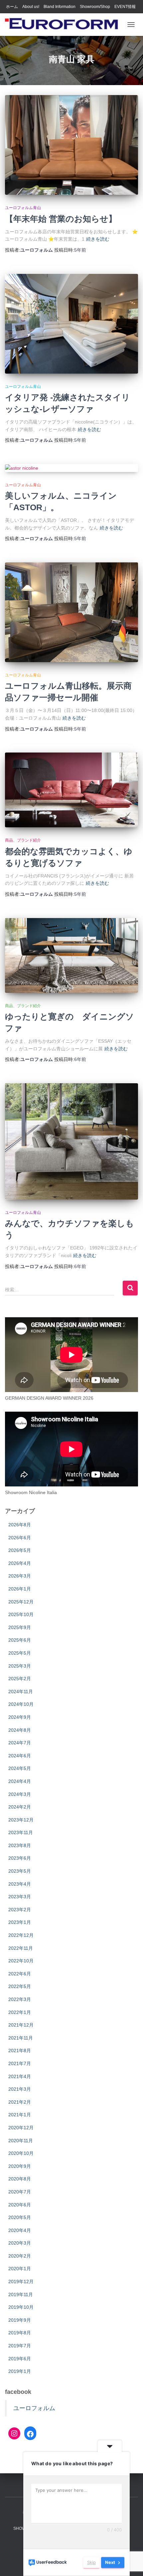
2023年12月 (21, 1820)
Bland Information (60, 7)
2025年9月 (20, 1627)
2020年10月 (21, 2153)
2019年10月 (21, 2307)
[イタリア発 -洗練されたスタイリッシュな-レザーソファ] (71, 324)
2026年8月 (20, 1525)
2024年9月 (20, 1717)
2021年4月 (20, 2076)
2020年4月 (20, 2230)
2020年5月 (20, 2217)
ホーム (12, 7)
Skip (91, 2562)
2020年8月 (20, 2179)
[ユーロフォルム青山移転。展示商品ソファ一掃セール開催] (71, 612)
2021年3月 (20, 2089)
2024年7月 (20, 1743)
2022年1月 (20, 2012)
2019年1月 (20, 2371)
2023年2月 (20, 1910)
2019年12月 (21, 2282)
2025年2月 (20, 1679)
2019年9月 (20, 2320)
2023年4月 (20, 1884)
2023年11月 (21, 1832)
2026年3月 (20, 1576)
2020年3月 (20, 2243)
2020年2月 (20, 2256)
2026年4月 (20, 1563)
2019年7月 (20, 2346)
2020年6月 (20, 2205)
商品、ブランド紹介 (23, 840)
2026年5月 (20, 1550)
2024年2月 (20, 1807)
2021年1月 (20, 2115)
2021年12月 (21, 2025)
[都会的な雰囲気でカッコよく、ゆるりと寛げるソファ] (71, 790)
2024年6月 (20, 1756)
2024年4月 (20, 1781)
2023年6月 (20, 1858)
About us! (31, 7)
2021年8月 (20, 2050)
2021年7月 (20, 2063)
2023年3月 (20, 1897)
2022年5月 (20, 1986)
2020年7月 (20, 2192)
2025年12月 (21, 1602)
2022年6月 (20, 1974)
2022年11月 (21, 1948)
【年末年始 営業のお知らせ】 (61, 219)
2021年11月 (21, 2038)
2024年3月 (20, 1794)
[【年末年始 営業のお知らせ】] (71, 145)
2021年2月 (20, 2102)
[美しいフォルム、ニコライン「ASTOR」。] (71, 468)
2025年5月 (20, 1653)
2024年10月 (21, 1704)
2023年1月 (20, 1922)
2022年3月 (20, 1999)
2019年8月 (20, 2333)
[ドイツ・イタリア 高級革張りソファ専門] (64, 25)
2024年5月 (20, 1768)
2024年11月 (21, 1692)
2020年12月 (21, 2128)
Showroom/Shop (95, 7)
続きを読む (98, 239)
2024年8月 (20, 1730)
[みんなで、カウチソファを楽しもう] (71, 1141)
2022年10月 (21, 1961)
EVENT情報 (125, 7)
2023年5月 (20, 1871)
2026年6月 (20, 1538)
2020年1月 (20, 2269)
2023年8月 (20, 1845)
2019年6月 (20, 2359)
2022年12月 (21, 1935)
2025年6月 (20, 1640)
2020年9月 (20, 2166)
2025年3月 (20, 1666)
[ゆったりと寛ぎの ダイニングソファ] (71, 955)
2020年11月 (21, 2141)
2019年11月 (21, 2294)
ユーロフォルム (34, 2408)
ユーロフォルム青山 (23, 208)
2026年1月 (20, 1589)
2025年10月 (21, 1614)
